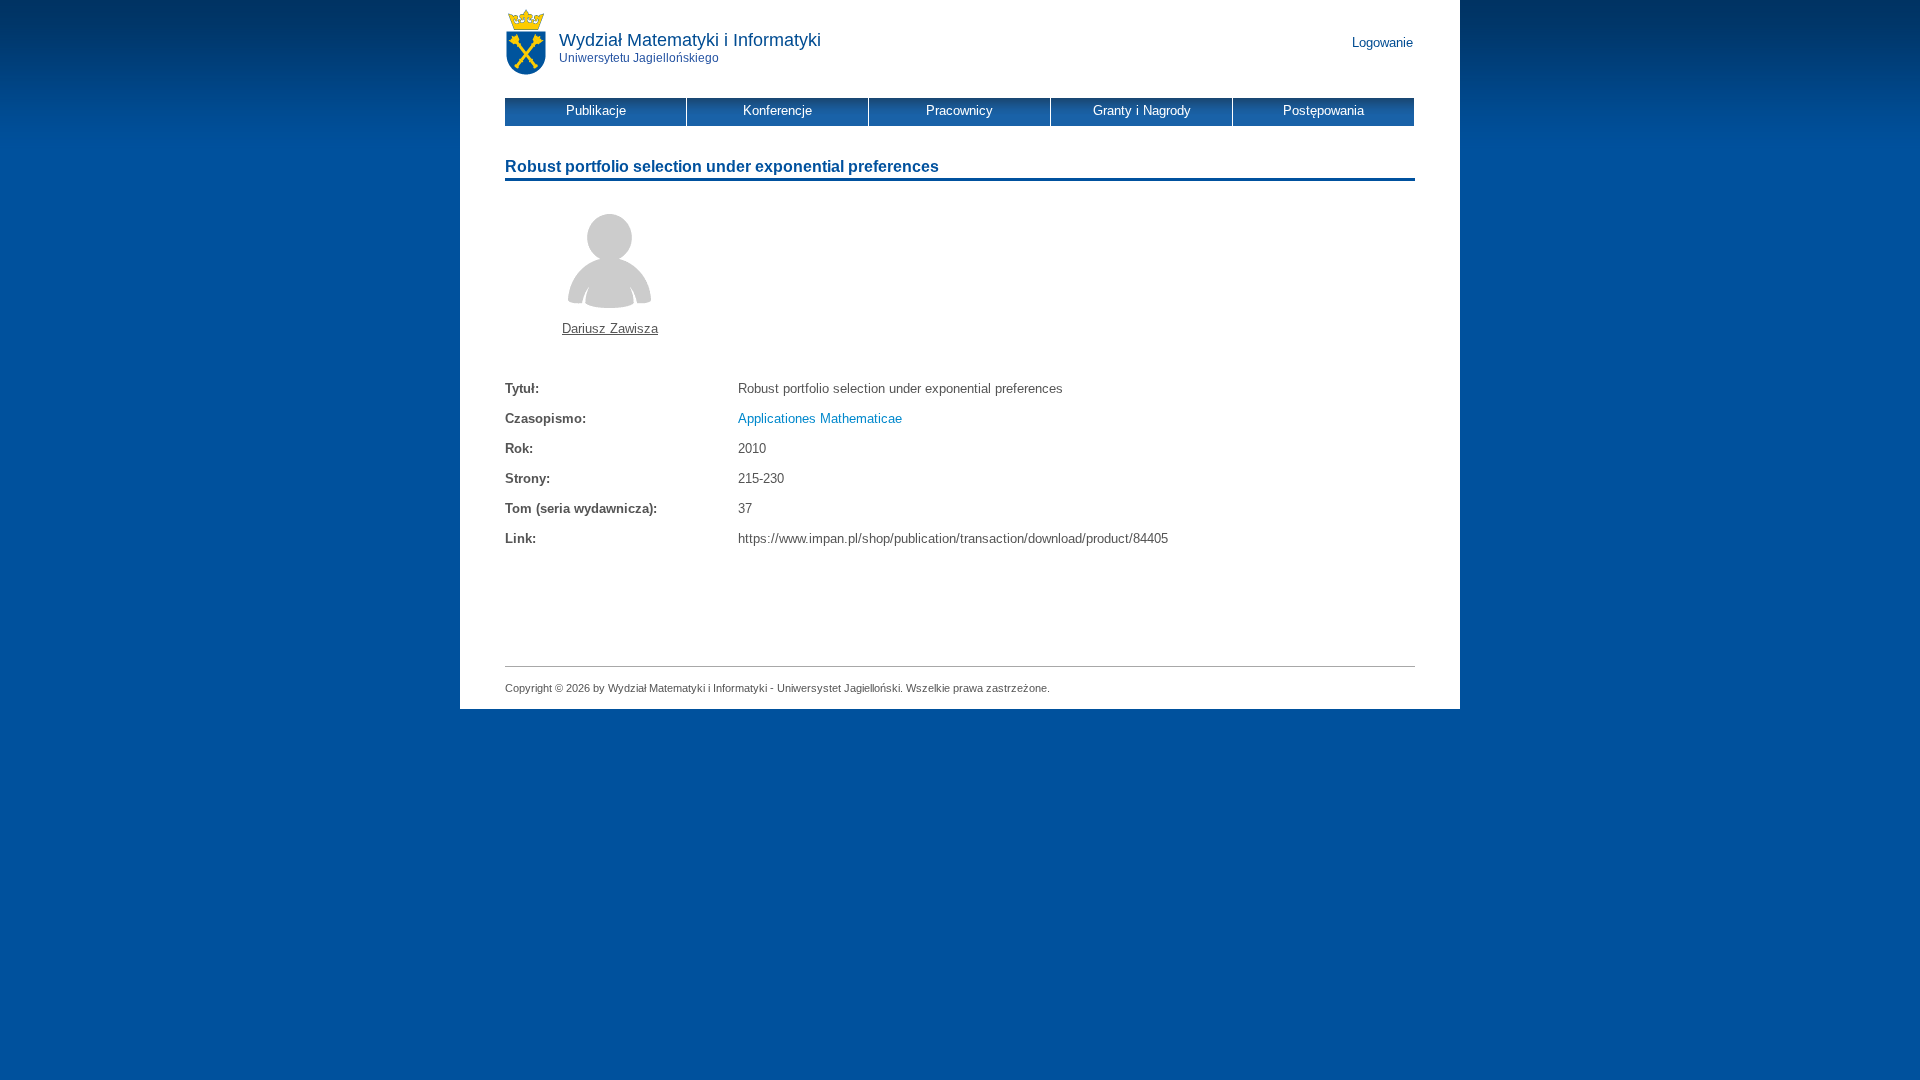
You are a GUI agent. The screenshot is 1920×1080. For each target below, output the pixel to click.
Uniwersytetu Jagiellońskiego (639, 58)
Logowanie (1382, 42)
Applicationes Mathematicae (820, 418)
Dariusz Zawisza (610, 328)
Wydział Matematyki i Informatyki (690, 40)
